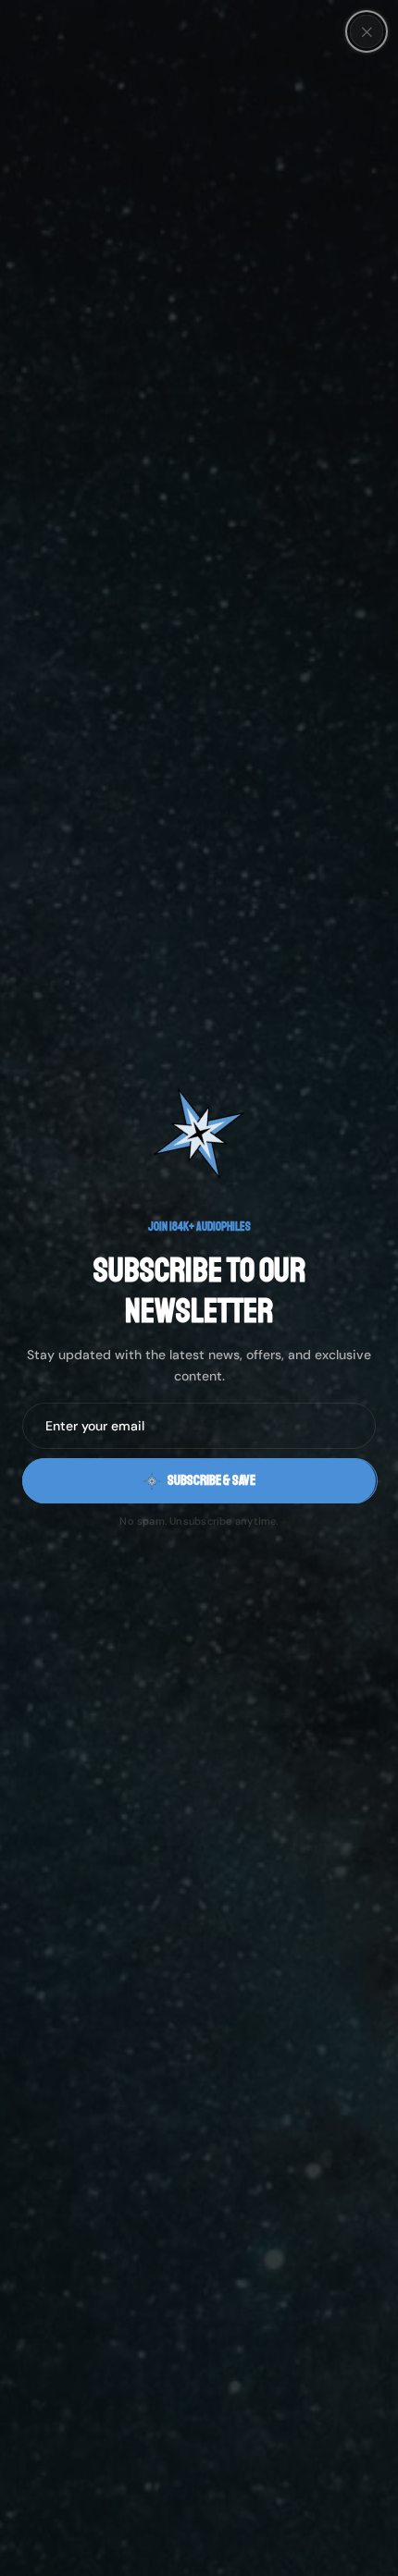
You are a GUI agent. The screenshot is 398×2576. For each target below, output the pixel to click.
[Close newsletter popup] (367, 31)
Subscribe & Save (211, 1481)
